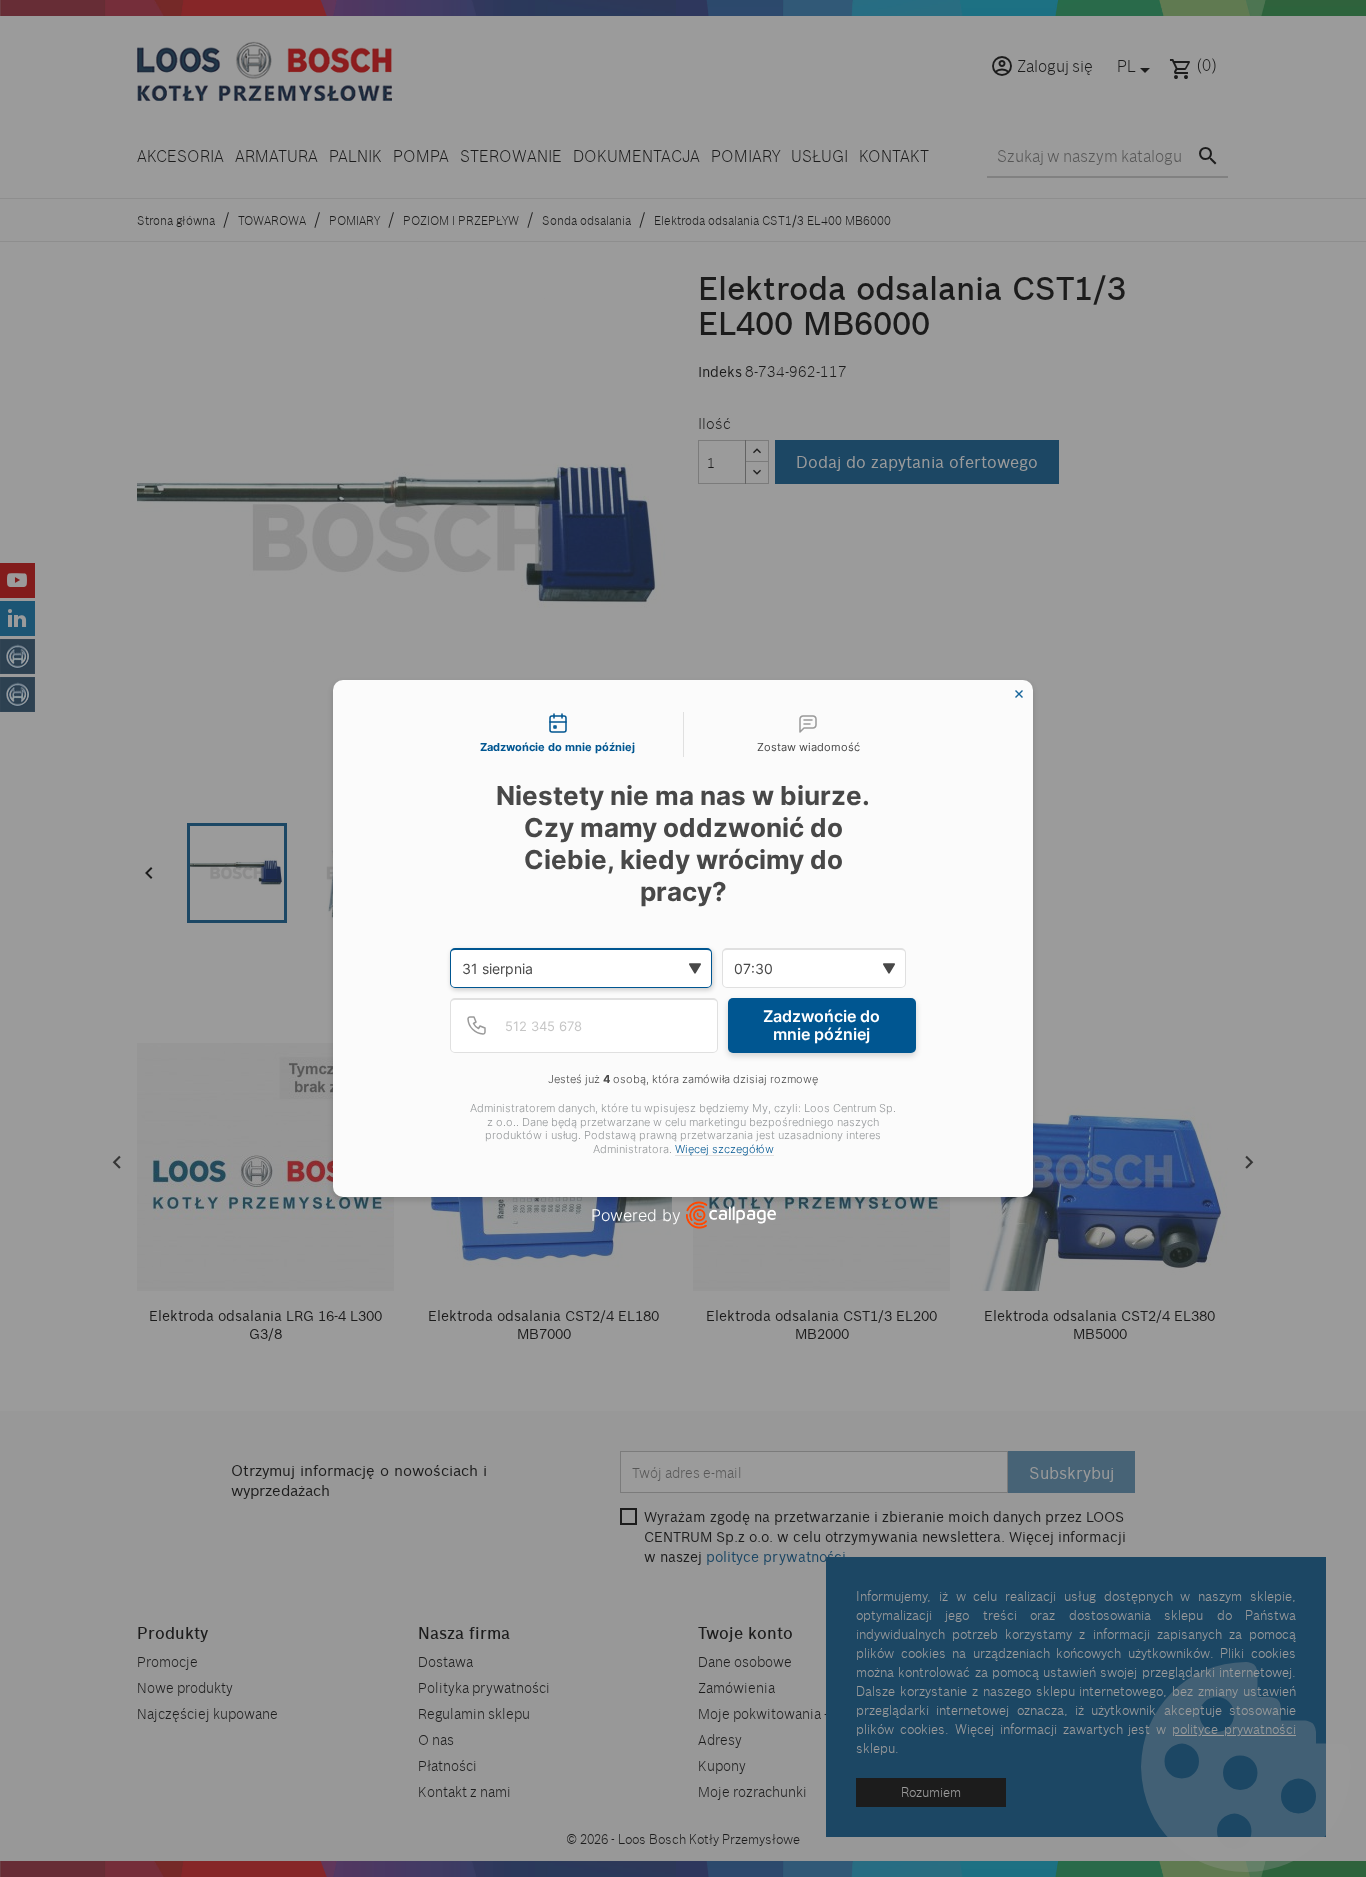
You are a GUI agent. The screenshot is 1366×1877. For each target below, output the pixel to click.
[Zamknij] (1019, 694)
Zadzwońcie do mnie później (821, 1025)
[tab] (558, 735)
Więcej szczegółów (724, 1149)
